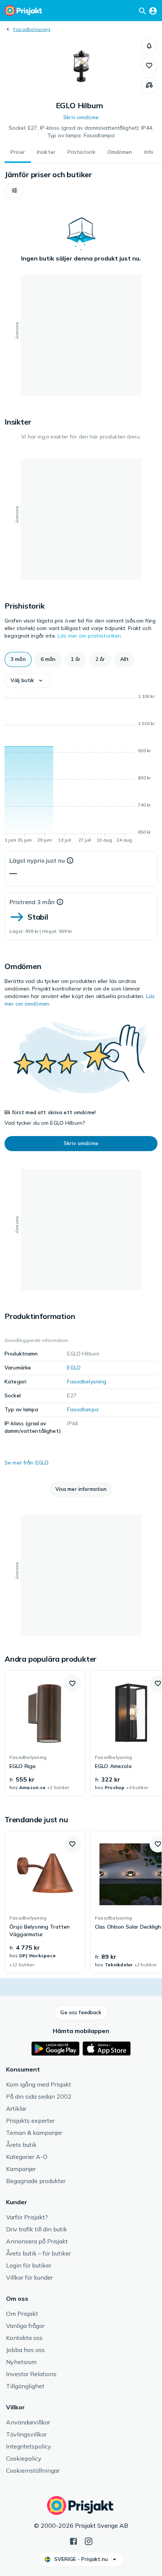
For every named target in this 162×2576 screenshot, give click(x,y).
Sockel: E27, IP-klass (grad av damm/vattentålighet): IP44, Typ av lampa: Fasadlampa (81, 132)
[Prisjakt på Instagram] (89, 2541)
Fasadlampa (83, 1409)
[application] (81, 770)
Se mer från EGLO (27, 1463)
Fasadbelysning (32, 29)
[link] (45, 1733)
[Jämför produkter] (149, 85)
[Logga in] (153, 11)
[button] (149, 46)
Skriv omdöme (81, 117)
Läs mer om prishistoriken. (90, 636)
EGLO (74, 1368)
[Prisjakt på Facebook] (73, 2541)
